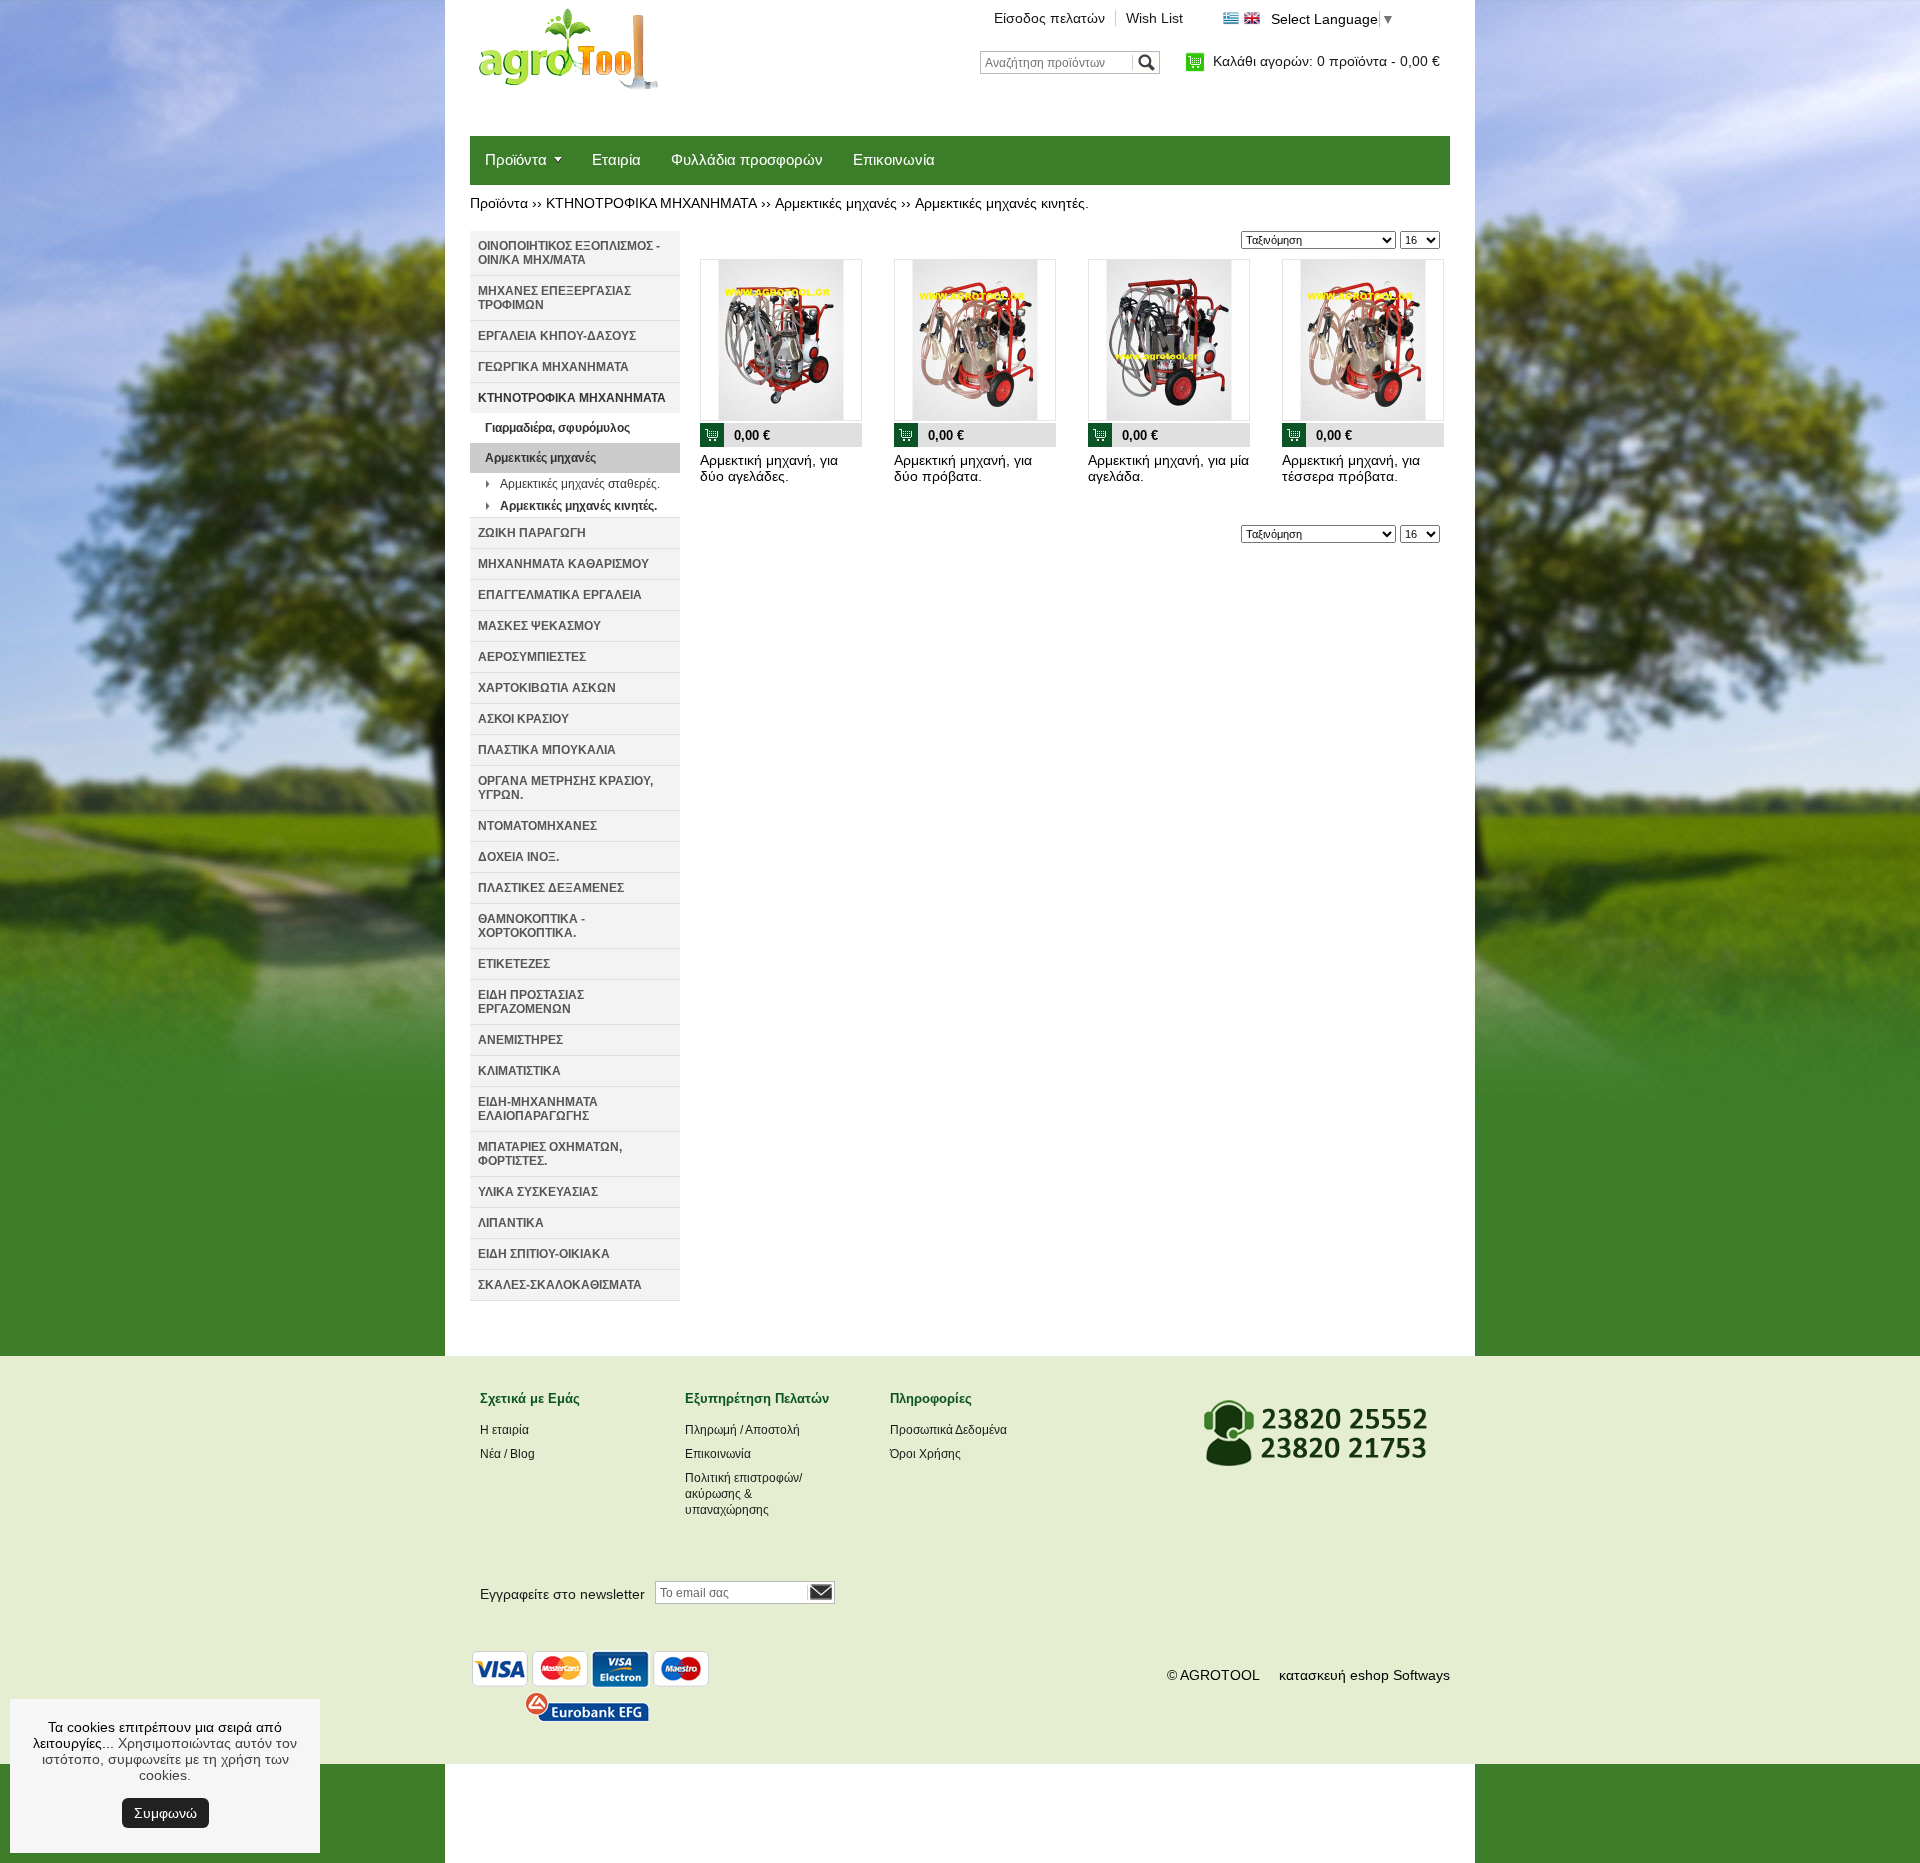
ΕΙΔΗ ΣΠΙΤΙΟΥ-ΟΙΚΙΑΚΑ (544, 1254)
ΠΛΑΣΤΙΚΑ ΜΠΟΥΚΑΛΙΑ (547, 750)
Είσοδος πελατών (1049, 18)
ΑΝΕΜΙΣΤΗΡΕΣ (520, 1040)
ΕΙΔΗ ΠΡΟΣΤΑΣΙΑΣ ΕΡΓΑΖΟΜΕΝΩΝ (531, 1002)
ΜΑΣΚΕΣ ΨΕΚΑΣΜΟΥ (539, 626)
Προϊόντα (516, 159)
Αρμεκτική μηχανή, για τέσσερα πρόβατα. (1351, 468)
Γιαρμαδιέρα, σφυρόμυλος (557, 428)
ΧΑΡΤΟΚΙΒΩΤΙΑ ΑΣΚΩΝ (547, 688)
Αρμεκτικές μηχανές (836, 203)
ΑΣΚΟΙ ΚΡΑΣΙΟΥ (523, 719)
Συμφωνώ (165, 1813)
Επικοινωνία (894, 159)
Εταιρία (616, 159)
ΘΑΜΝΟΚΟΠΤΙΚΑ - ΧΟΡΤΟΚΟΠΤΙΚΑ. (531, 926)
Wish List (1154, 18)
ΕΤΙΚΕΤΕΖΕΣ (514, 964)
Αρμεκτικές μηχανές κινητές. (1002, 203)
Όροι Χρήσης (925, 1454)
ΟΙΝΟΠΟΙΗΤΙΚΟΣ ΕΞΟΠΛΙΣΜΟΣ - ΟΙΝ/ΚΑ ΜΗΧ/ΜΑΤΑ (569, 253)
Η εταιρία (504, 1430)
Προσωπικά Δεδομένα (948, 1430)
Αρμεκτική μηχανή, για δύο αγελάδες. (769, 468)
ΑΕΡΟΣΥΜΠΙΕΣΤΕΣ (532, 657)
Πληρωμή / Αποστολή (742, 1430)
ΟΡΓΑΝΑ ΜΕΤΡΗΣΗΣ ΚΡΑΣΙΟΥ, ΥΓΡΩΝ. (565, 788)
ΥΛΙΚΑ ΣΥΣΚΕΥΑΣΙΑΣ (538, 1192)
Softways (1421, 1675)
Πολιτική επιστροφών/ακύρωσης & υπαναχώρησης (743, 1494)
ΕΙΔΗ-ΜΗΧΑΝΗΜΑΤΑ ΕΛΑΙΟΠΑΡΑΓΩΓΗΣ (538, 1109)
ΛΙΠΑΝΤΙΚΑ (511, 1223)
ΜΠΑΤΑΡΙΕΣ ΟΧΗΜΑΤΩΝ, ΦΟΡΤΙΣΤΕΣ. (550, 1154)
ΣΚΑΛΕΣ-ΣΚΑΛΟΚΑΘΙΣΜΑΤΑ (560, 1285)
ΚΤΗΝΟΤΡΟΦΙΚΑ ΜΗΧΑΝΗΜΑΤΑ (651, 203)
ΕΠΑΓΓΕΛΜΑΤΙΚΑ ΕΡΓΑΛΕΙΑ (560, 595)
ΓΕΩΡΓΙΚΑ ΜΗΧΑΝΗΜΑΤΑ (553, 367)
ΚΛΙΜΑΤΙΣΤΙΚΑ (519, 1071)
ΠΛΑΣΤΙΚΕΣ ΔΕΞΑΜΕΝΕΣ (551, 888)
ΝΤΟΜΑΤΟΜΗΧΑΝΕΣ (537, 826)
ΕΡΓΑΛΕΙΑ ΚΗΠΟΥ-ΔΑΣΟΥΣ (557, 336)
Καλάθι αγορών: (1326, 61)
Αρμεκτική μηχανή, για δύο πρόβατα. (963, 468)
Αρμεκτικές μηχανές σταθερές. (580, 484)
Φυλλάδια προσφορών (747, 159)
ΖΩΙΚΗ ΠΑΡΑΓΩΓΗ (532, 533)
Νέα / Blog (507, 1454)
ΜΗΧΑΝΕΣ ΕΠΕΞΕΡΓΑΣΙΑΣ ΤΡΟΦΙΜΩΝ (554, 298)
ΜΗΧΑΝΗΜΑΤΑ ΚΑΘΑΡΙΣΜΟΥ (563, 564)
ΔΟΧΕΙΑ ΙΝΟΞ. (518, 857)
